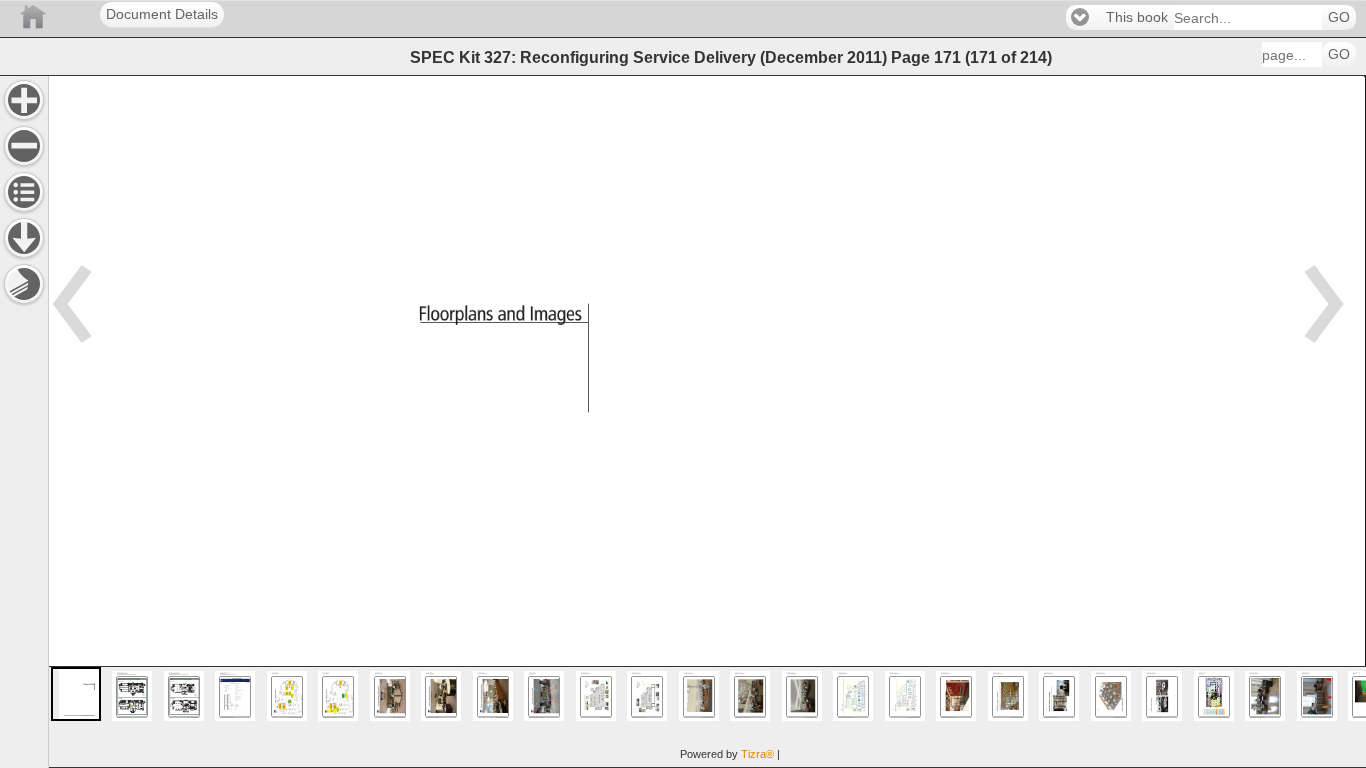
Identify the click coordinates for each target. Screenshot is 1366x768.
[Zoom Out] (24, 146)
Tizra (757, 754)
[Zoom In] (24, 100)
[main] (707, 421)
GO (1339, 17)
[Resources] (24, 238)
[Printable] (24, 284)
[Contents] (24, 192)
